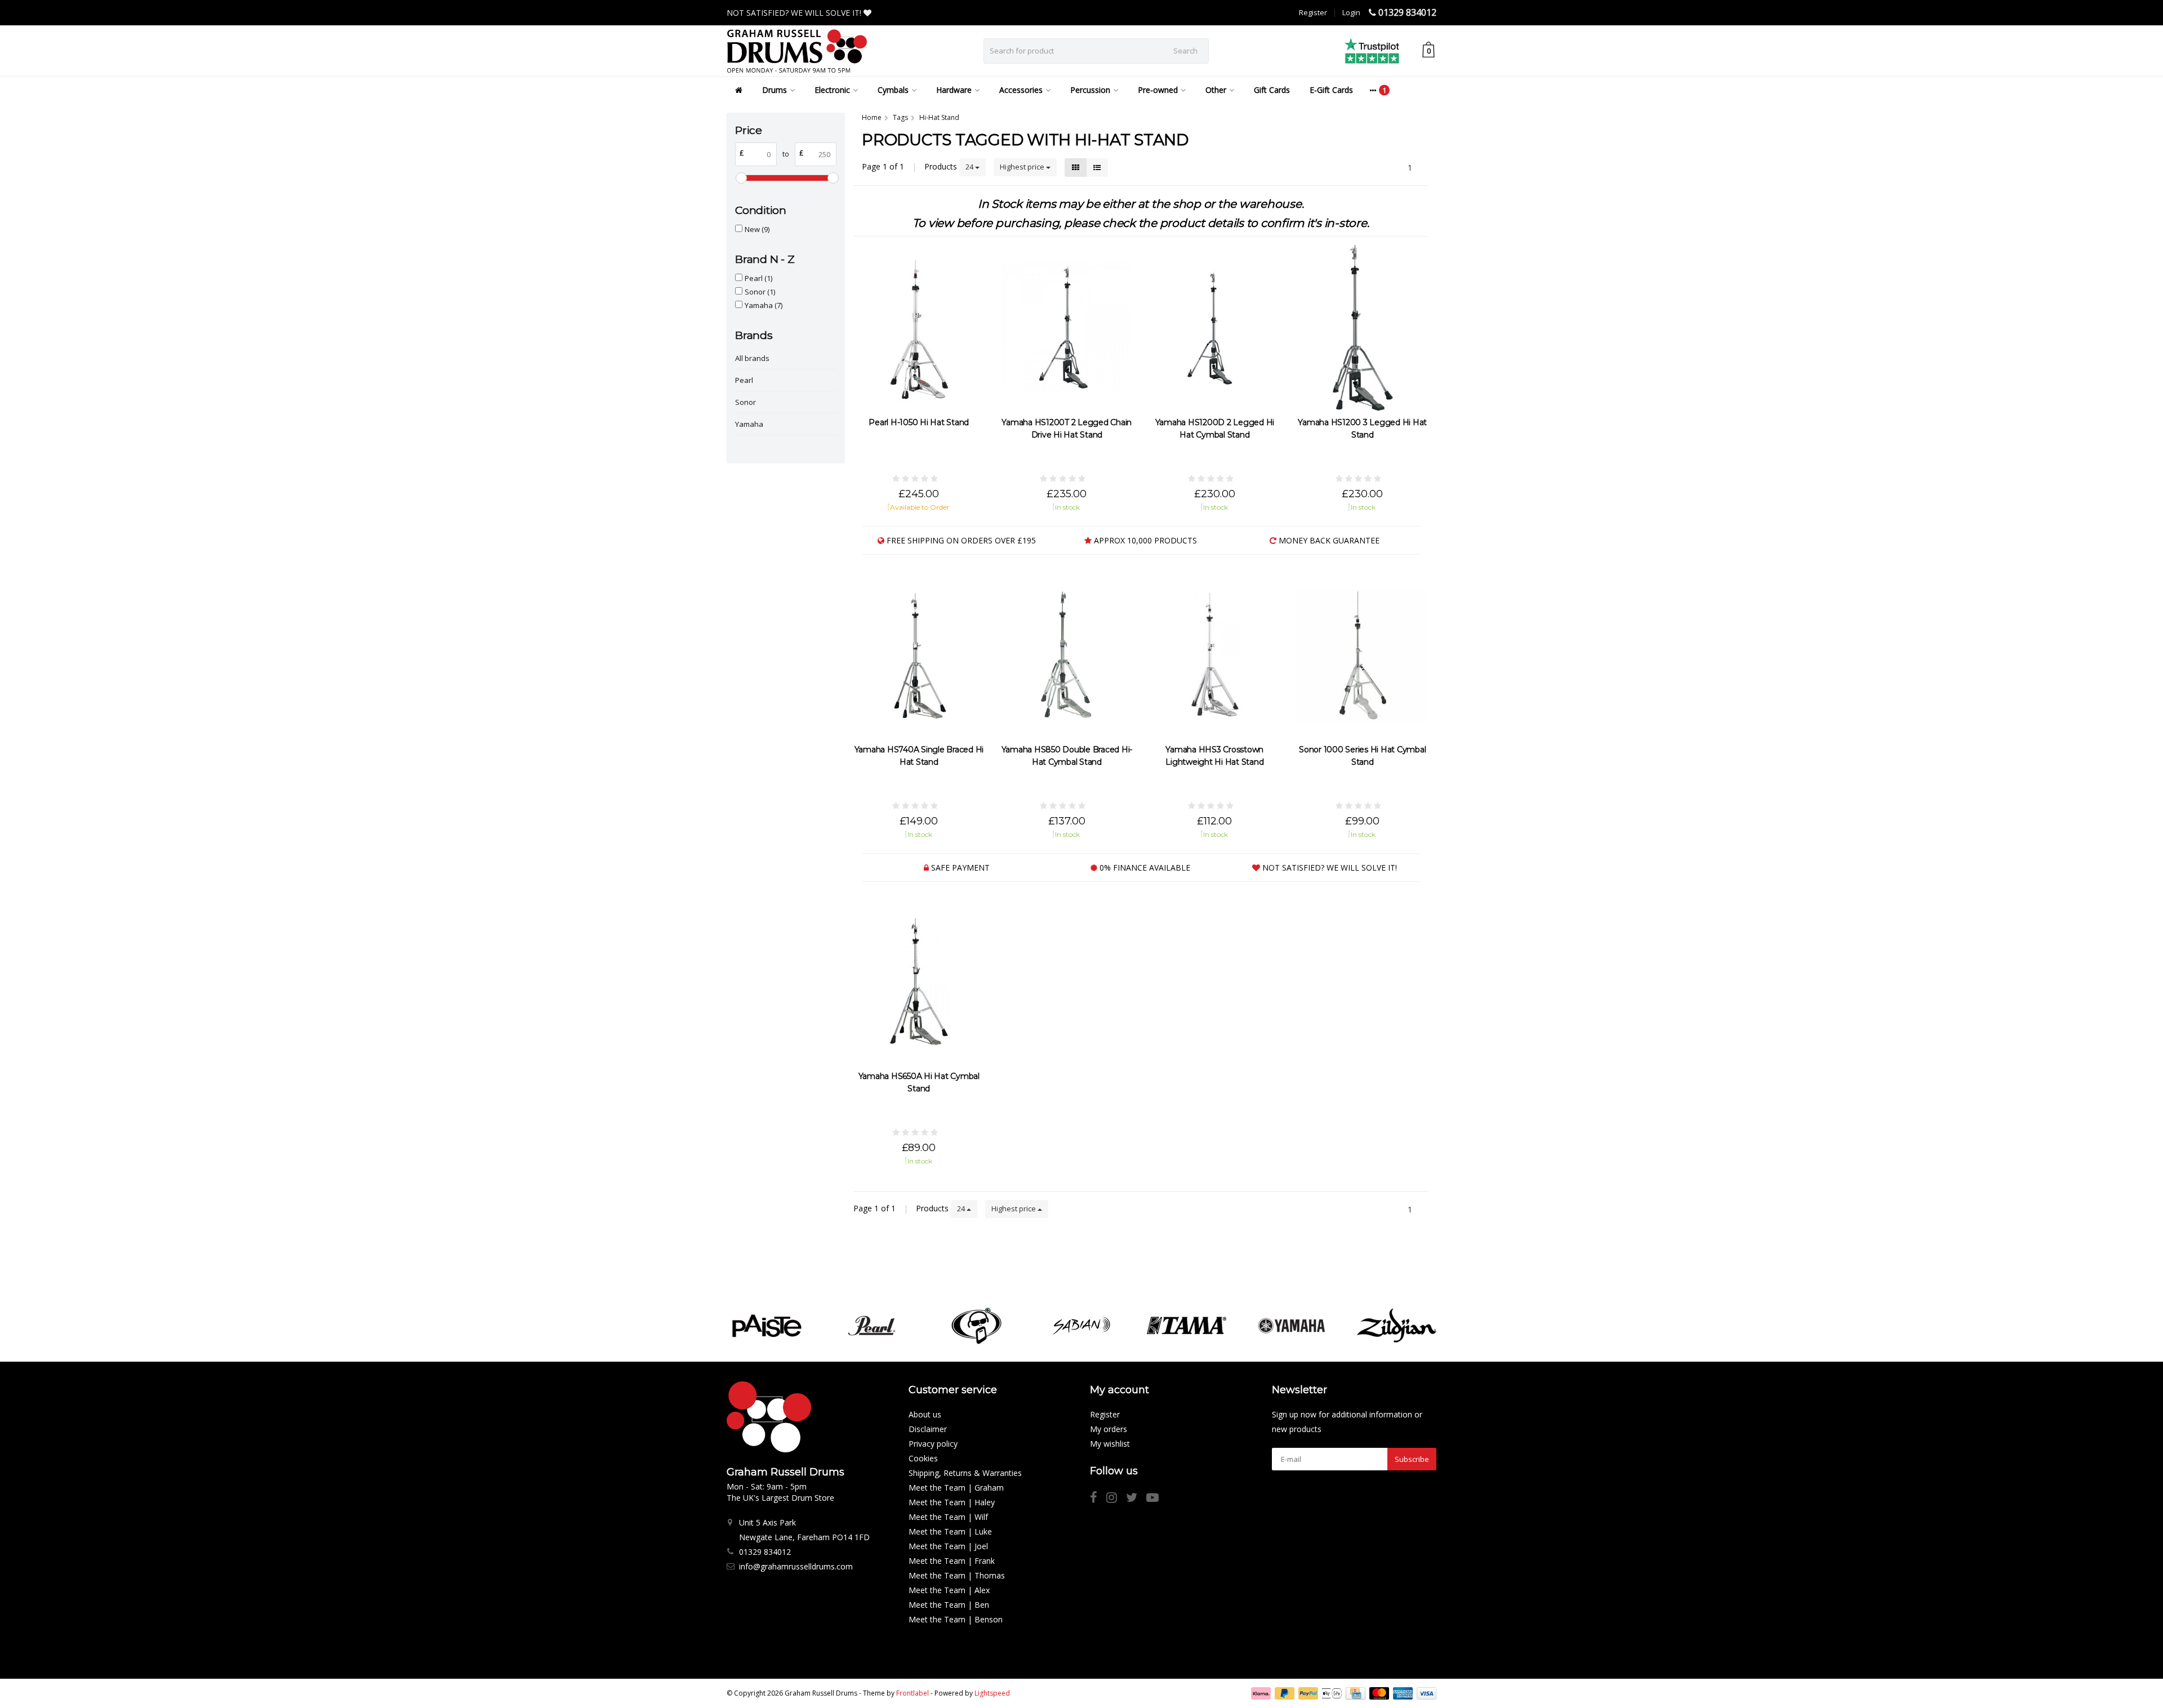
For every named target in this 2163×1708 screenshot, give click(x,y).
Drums (775, 90)
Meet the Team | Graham (956, 1488)
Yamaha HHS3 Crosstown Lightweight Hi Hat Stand (1214, 756)
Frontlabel (913, 1693)
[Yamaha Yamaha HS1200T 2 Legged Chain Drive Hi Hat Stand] (1067, 328)
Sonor (760, 292)
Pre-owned (1158, 90)
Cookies (923, 1458)
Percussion (1090, 90)
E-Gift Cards (1331, 90)
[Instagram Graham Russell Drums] (1116, 1499)
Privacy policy (933, 1444)
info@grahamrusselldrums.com (796, 1566)
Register (1313, 12)
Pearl (758, 278)
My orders (1109, 1429)
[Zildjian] (1397, 1326)
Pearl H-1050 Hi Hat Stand (919, 422)
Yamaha (764, 305)
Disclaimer (928, 1429)
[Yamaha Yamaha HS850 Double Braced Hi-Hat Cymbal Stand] (1067, 655)
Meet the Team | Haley (952, 1502)
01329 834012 (1407, 12)
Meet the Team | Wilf (948, 1517)
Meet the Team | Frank (952, 1561)
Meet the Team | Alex (949, 1590)
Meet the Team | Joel (948, 1546)
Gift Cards (1272, 90)
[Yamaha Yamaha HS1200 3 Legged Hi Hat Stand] (1363, 328)
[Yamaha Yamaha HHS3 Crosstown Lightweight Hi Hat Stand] (1215, 655)
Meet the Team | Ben (949, 1605)
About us (925, 1414)
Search (1185, 51)
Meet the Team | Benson (956, 1619)
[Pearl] (872, 1326)
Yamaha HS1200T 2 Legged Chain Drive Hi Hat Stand (1067, 429)
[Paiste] (766, 1326)
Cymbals (893, 90)
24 (970, 167)
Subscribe (1412, 1459)
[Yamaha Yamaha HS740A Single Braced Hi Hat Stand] (919, 655)
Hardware (954, 90)
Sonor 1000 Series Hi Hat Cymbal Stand (1362, 756)
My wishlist (1110, 1444)
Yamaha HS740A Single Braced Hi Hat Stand (919, 756)
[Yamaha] (1291, 1326)
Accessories (1021, 90)
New (757, 229)
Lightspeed (992, 1693)
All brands (752, 358)
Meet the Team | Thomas (957, 1575)
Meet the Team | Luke (950, 1531)
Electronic (832, 90)
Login (1351, 12)
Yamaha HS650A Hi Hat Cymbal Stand (919, 1082)
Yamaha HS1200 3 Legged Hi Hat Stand (1362, 429)
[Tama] (1187, 1326)
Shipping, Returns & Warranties (965, 1473)
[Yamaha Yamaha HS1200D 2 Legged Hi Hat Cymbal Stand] (1215, 328)
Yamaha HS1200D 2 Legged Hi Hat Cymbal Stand (1215, 429)
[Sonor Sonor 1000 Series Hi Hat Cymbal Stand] (1363, 655)
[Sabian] (1081, 1326)
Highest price (1023, 167)
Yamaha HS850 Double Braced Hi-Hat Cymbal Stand (1067, 756)
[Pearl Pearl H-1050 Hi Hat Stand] (919, 328)
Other (1216, 90)
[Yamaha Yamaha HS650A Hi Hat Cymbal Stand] (919, 982)
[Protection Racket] (976, 1326)
